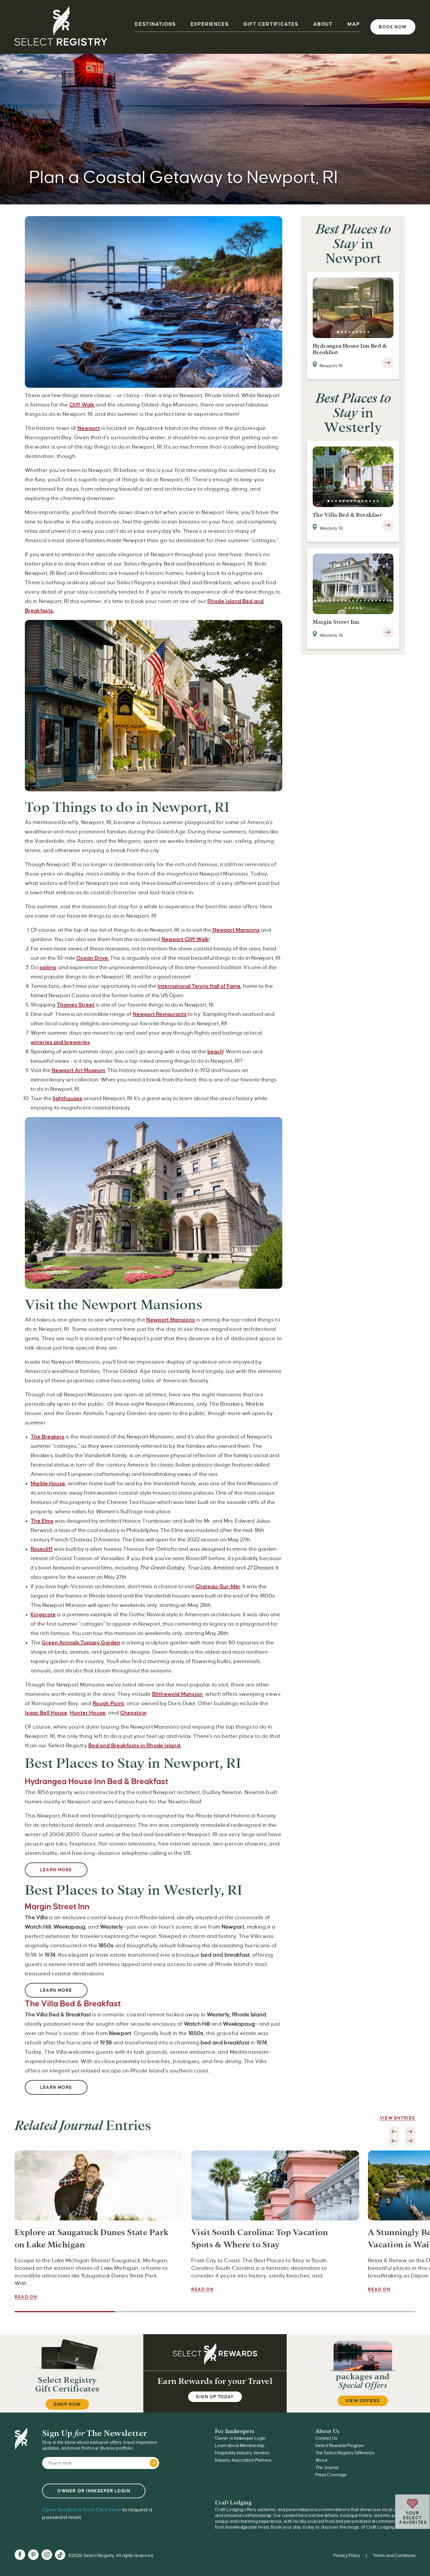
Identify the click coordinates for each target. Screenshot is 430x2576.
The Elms (42, 1521)
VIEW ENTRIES (398, 2118)
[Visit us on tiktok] (60, 2556)
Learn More (56, 1870)
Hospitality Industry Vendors (242, 2453)
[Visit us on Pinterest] (33, 2555)
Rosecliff (42, 1549)
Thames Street (76, 1005)
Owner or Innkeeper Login (240, 2438)
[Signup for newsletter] (154, 2463)
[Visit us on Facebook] (20, 2555)
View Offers (363, 2401)
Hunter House (88, 1713)
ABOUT (323, 24)
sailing (48, 967)
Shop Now (67, 2404)
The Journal (327, 2468)
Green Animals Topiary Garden (81, 1643)
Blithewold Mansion (178, 1694)
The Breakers (48, 1437)
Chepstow (134, 1713)
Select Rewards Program (340, 2446)
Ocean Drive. (93, 958)
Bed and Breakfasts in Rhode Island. (135, 1746)
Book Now (393, 27)
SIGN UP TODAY (215, 2397)
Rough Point (109, 1703)
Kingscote (43, 1614)
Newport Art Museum (79, 1070)
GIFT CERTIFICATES (271, 24)
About (321, 2460)
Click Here (82, 2510)
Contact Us (326, 2438)
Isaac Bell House (46, 1713)
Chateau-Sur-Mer (218, 1586)
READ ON (26, 2297)
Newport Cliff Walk (185, 939)
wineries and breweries (60, 1042)
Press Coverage (331, 2475)
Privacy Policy (347, 2556)
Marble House (48, 1483)
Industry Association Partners (243, 2460)
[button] (338, 332)
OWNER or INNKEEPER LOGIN (94, 2491)
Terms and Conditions (394, 2556)
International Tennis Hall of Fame (199, 986)
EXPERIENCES (210, 24)
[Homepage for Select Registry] (61, 27)
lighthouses (68, 1098)
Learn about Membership (240, 2446)
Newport (89, 428)
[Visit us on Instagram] (47, 2555)
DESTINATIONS (155, 24)
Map (354, 24)
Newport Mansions (236, 930)
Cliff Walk (82, 405)
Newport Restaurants (160, 1014)
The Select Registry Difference (345, 2453)
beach (215, 1052)
